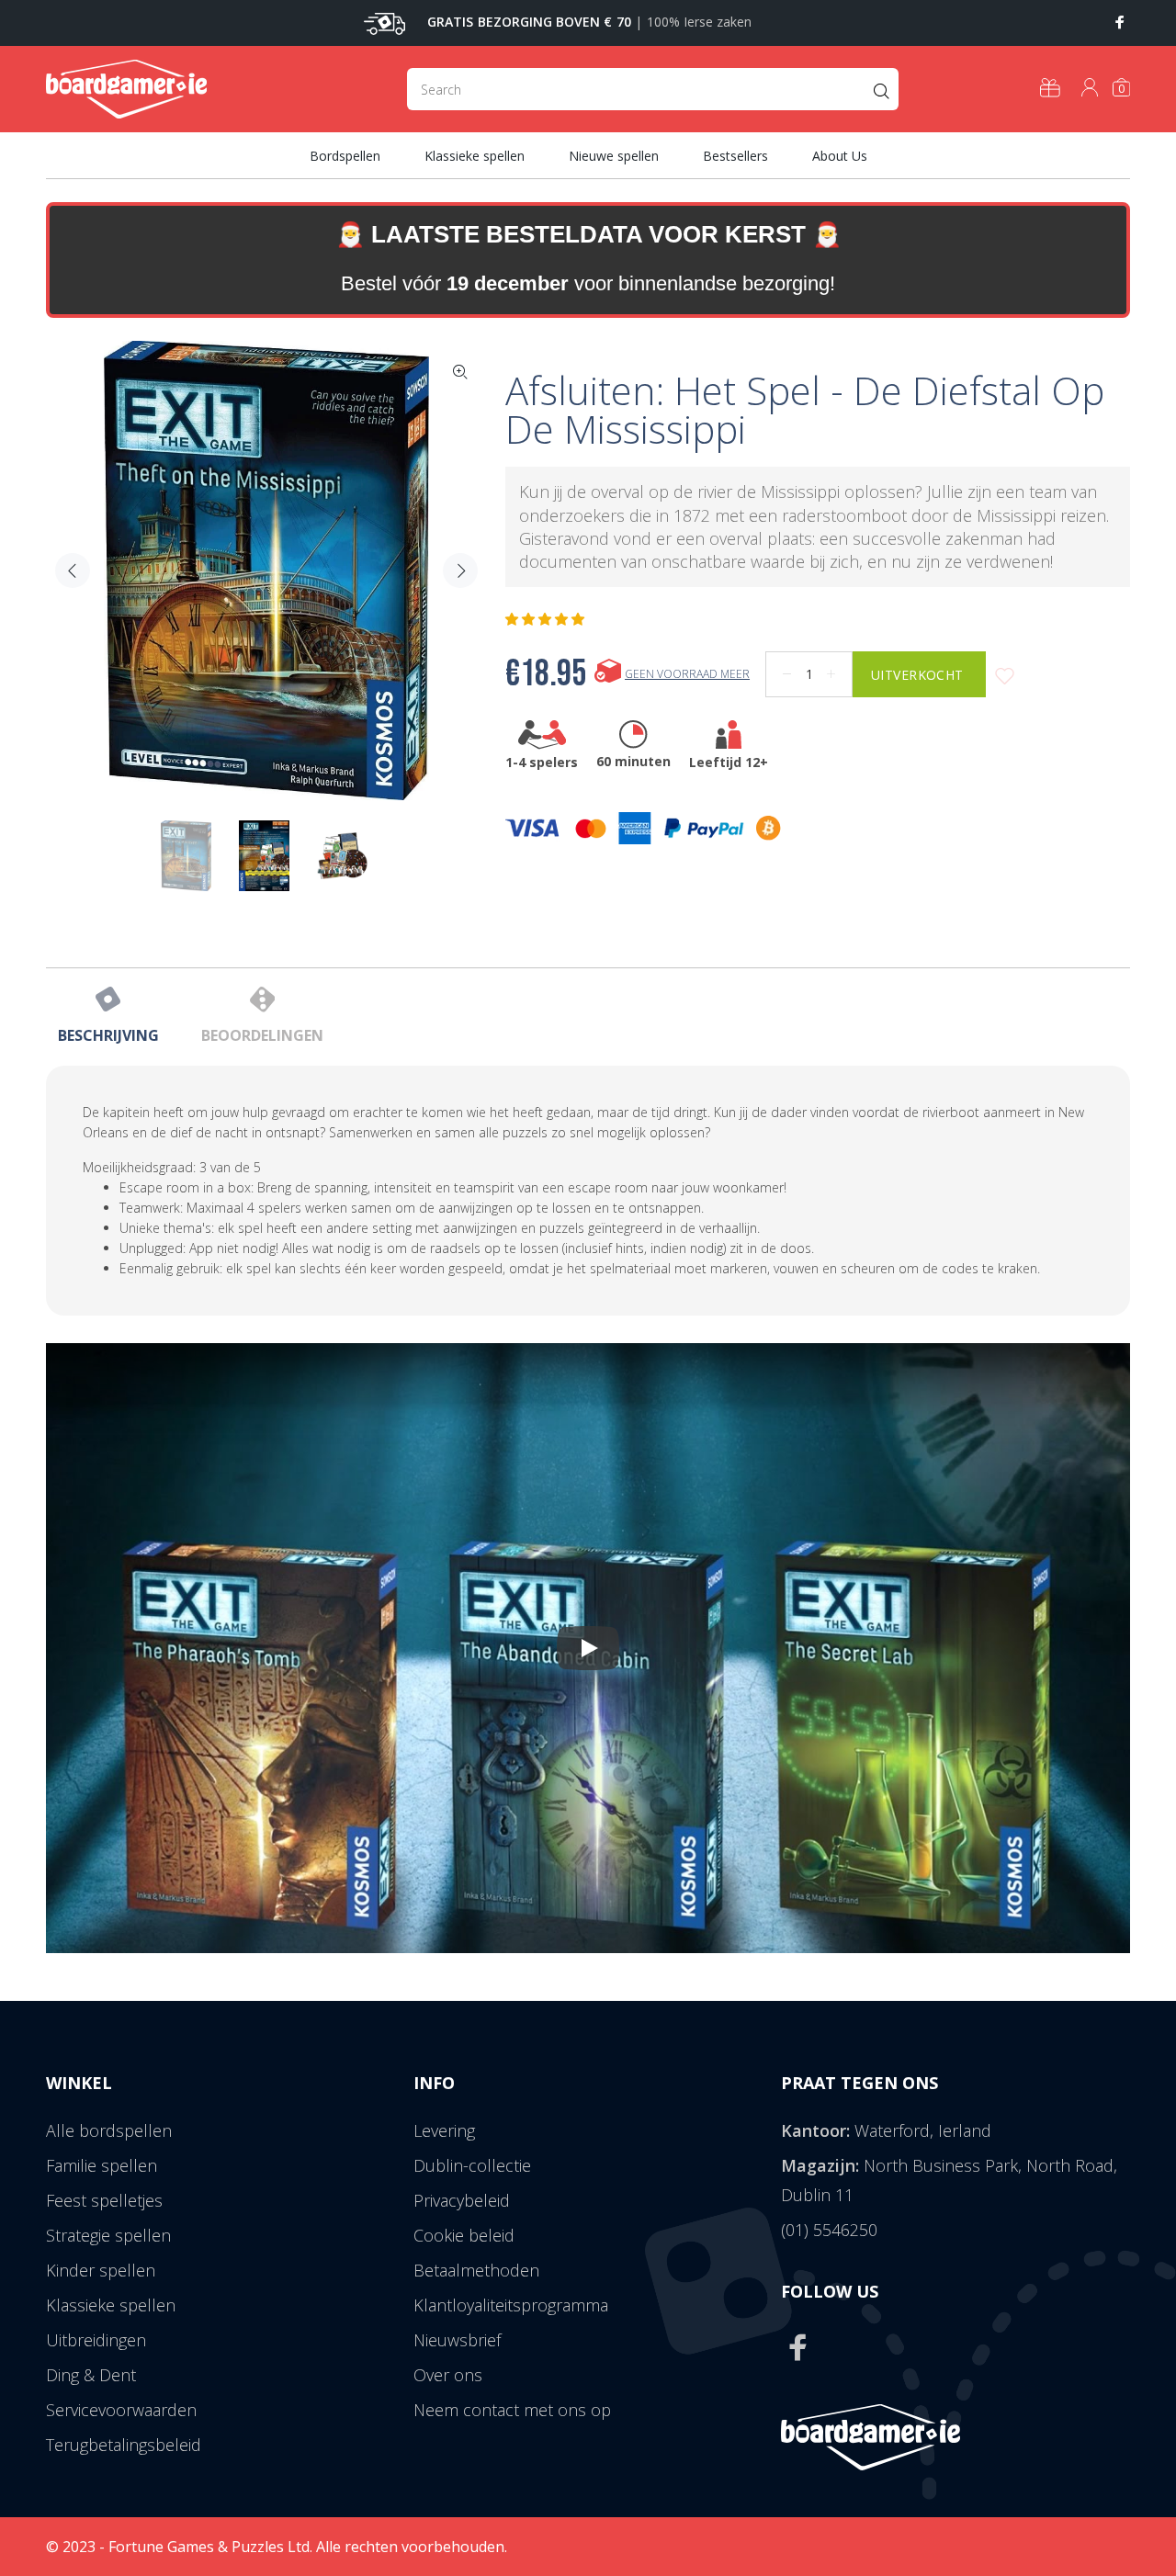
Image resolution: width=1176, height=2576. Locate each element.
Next (460, 571)
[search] (653, 89)
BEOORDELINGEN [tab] (262, 1035)
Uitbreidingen (96, 2340)
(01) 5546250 (829, 2230)
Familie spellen (102, 2165)
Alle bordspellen (109, 2130)
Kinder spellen (101, 2270)
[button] (547, 619)
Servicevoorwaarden (121, 2410)
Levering (444, 2130)
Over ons (448, 2375)
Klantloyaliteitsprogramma (511, 2305)
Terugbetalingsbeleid (124, 2445)
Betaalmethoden (476, 2270)
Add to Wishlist (1005, 677)
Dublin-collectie (472, 2165)
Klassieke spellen (111, 2305)
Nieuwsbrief (457, 2340)
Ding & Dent (91, 2375)
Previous (73, 571)
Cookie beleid (464, 2235)
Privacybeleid (462, 2200)
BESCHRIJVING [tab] (108, 1035)
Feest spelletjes (104, 2200)
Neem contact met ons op (512, 2410)
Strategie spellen (108, 2235)
